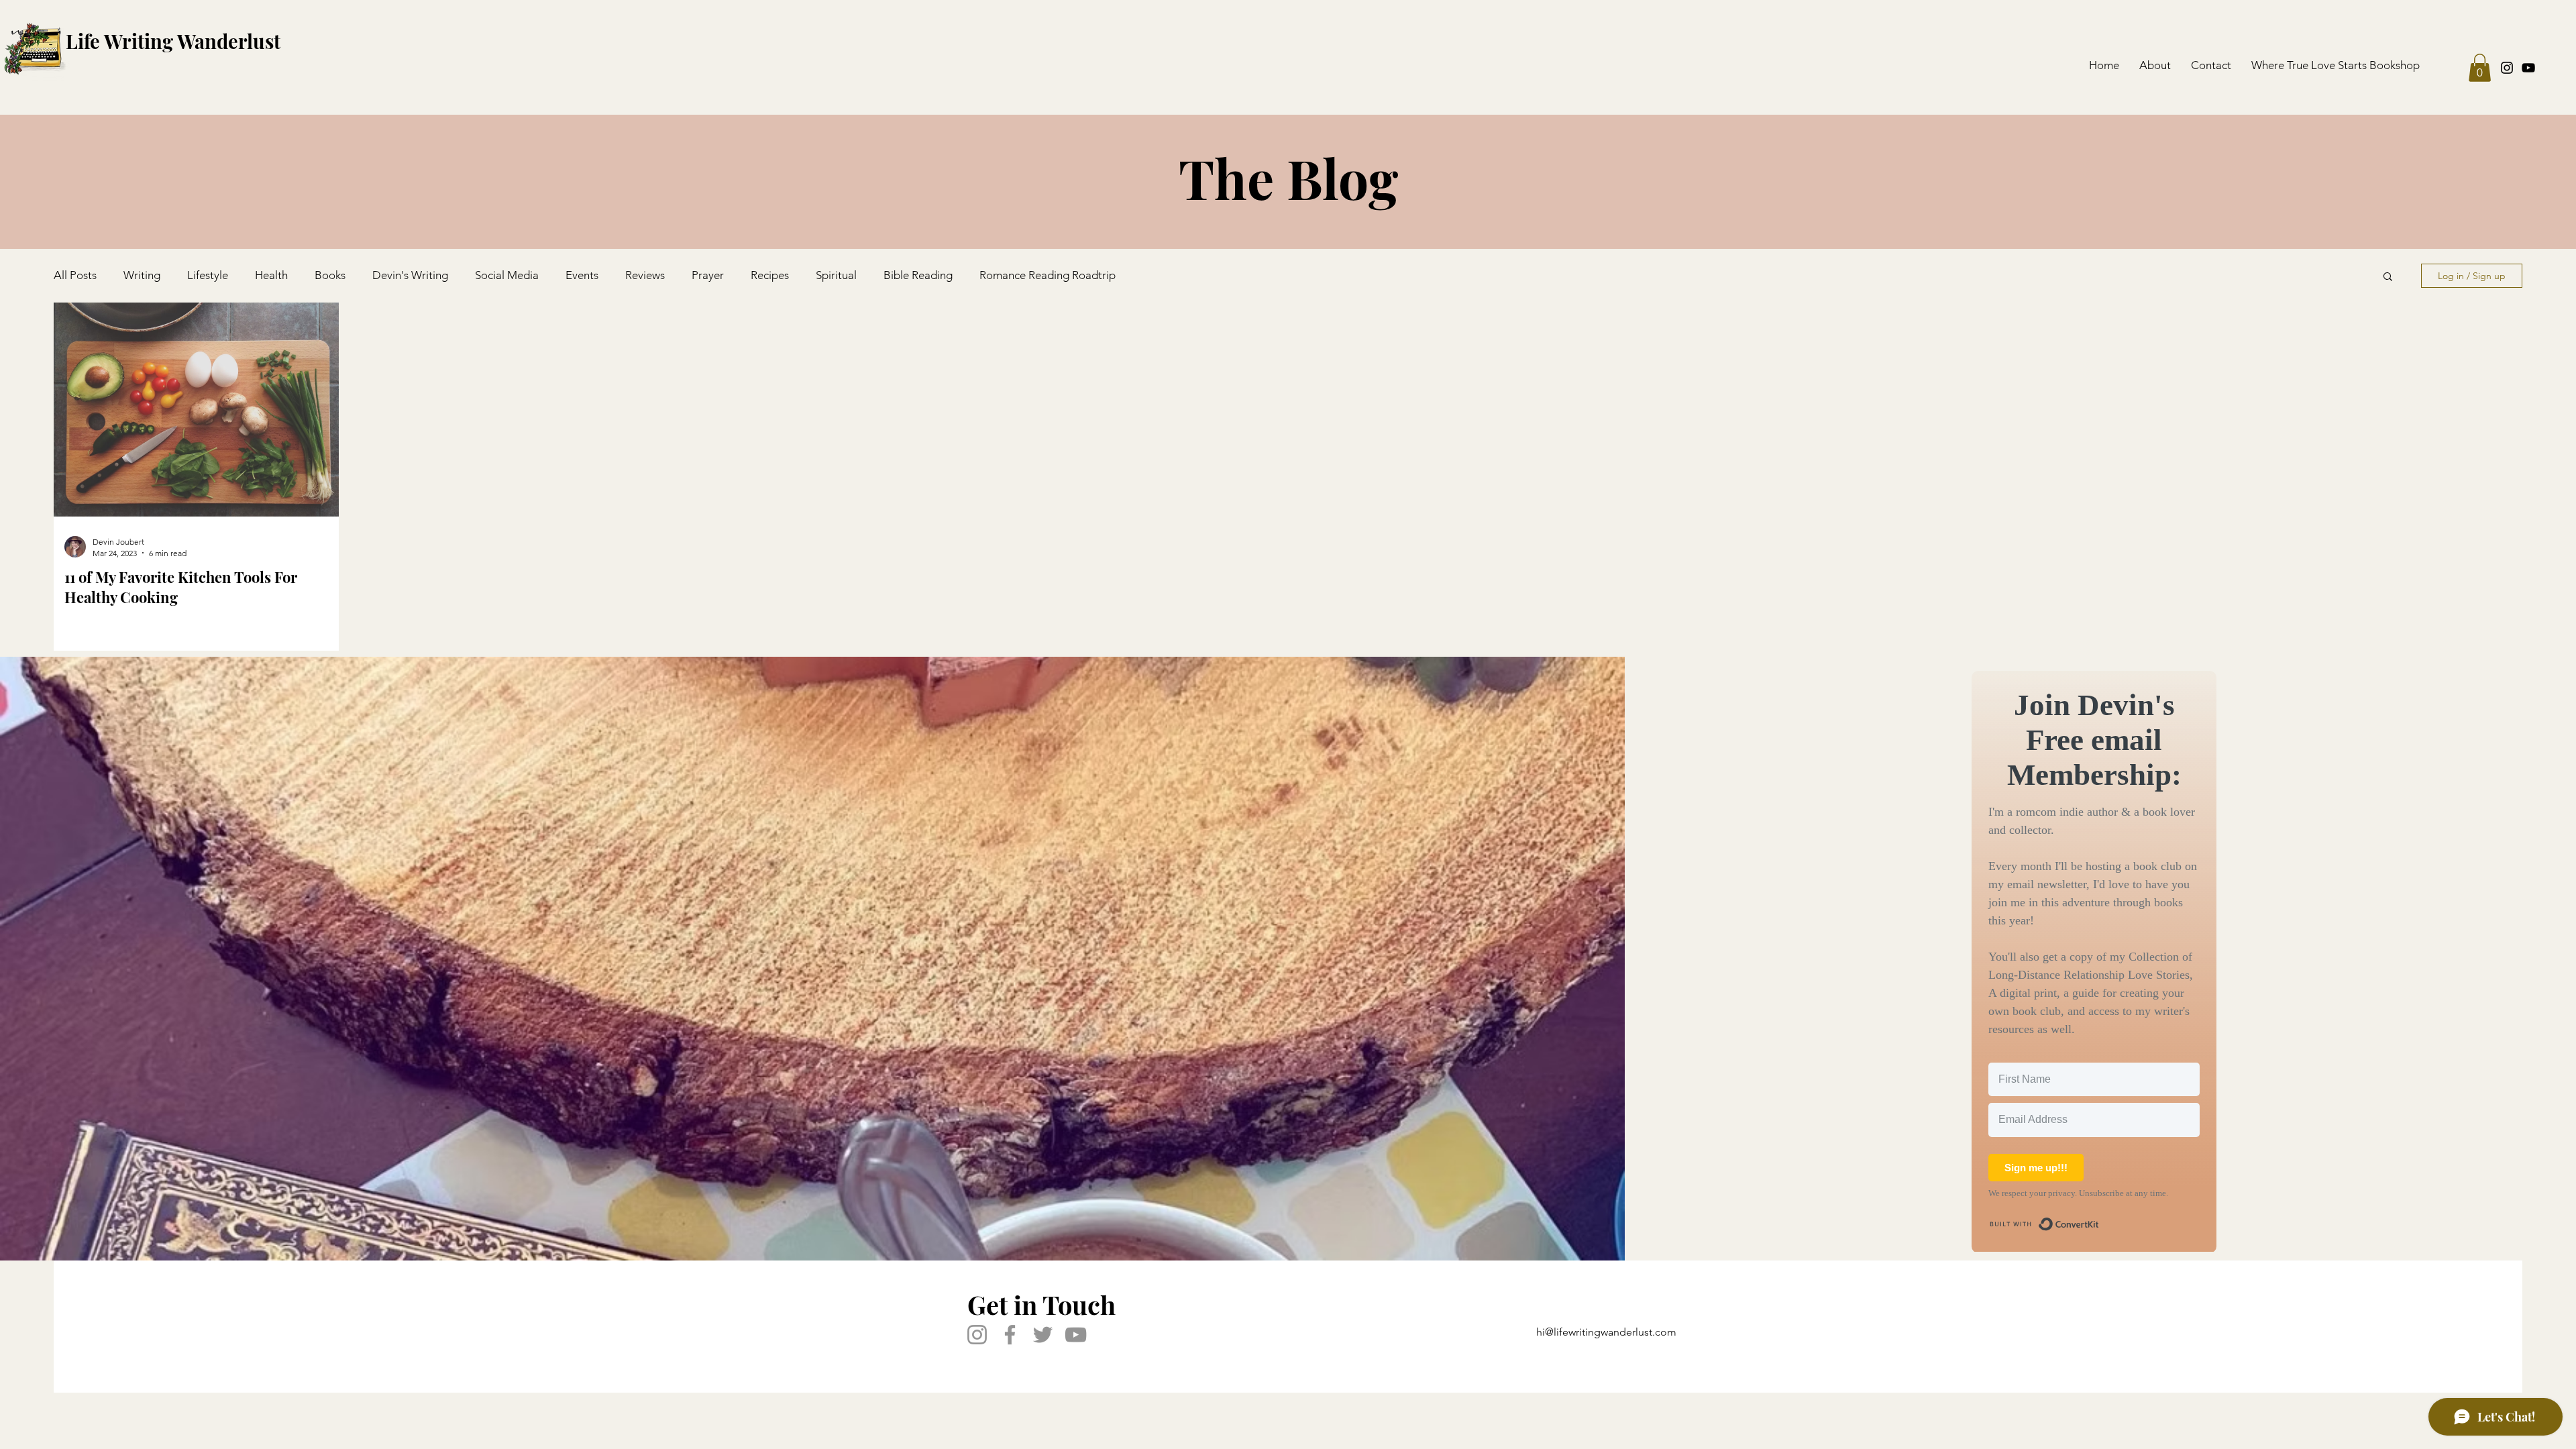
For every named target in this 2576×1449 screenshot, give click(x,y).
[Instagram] (2507, 68)
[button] (2480, 68)
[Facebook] (1010, 1335)
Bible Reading (918, 275)
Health (271, 275)
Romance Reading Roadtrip (1048, 275)
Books (330, 275)
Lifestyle (208, 275)
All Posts (75, 275)
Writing (142, 275)
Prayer (708, 275)
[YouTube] (2528, 68)
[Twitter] (1043, 1335)
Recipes (770, 275)
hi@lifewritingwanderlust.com (1606, 1332)
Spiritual (836, 275)
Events (582, 275)
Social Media (507, 275)
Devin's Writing (410, 275)
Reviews (645, 275)
